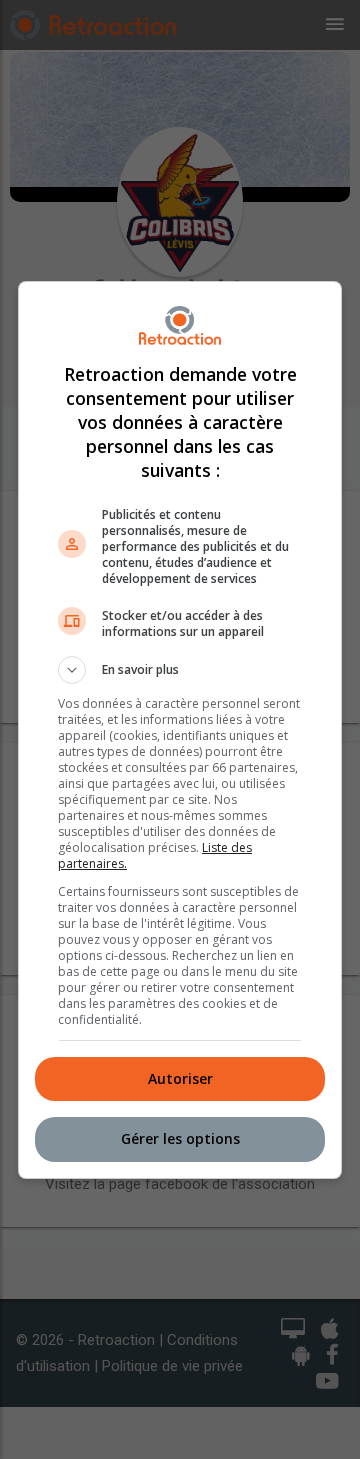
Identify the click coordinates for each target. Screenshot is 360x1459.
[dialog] (180, 730)
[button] (180, 670)
